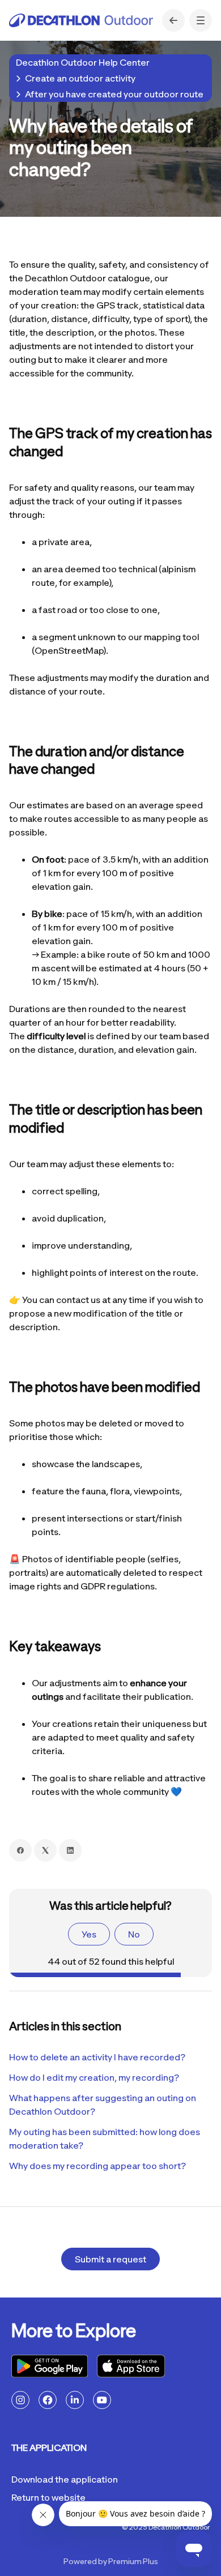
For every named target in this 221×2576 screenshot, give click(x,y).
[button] (201, 20)
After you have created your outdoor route (114, 94)
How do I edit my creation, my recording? (94, 2077)
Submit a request (110, 2259)
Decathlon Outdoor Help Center (83, 62)
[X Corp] (45, 1850)
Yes (89, 1934)
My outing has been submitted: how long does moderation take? (105, 2138)
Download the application (65, 2479)
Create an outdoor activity (80, 78)
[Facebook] (20, 1850)
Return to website (48, 2497)
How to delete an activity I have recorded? (97, 2057)
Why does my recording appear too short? (97, 2166)
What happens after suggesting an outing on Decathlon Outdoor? (103, 2104)
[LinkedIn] (70, 1850)
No (134, 1934)
